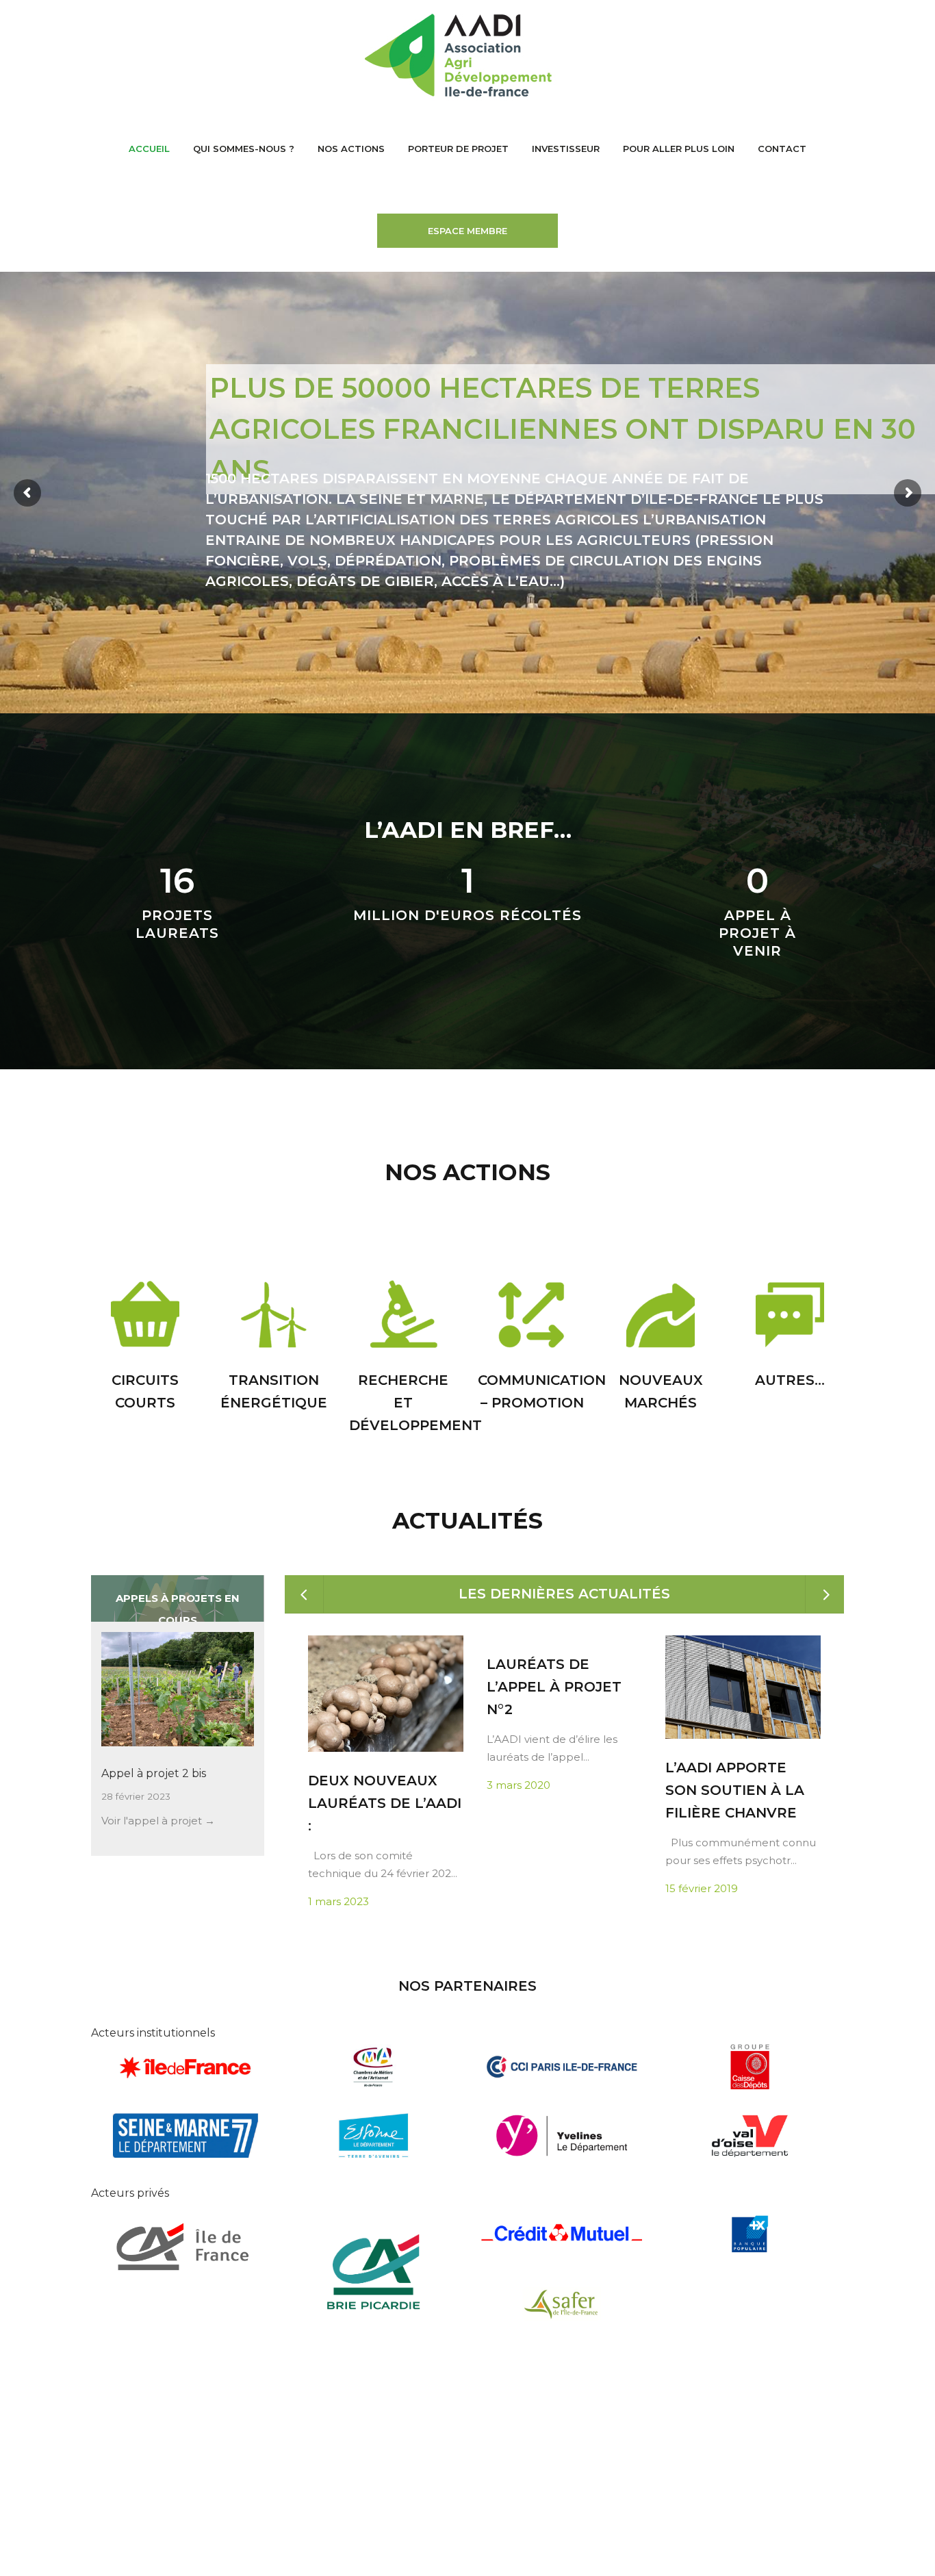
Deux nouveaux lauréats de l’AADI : (385, 1803)
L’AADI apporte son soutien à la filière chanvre (735, 1790)
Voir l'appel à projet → (158, 1821)
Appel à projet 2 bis (154, 1773)
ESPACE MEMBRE (467, 231)
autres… (790, 1380)
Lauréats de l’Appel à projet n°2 (554, 1687)
